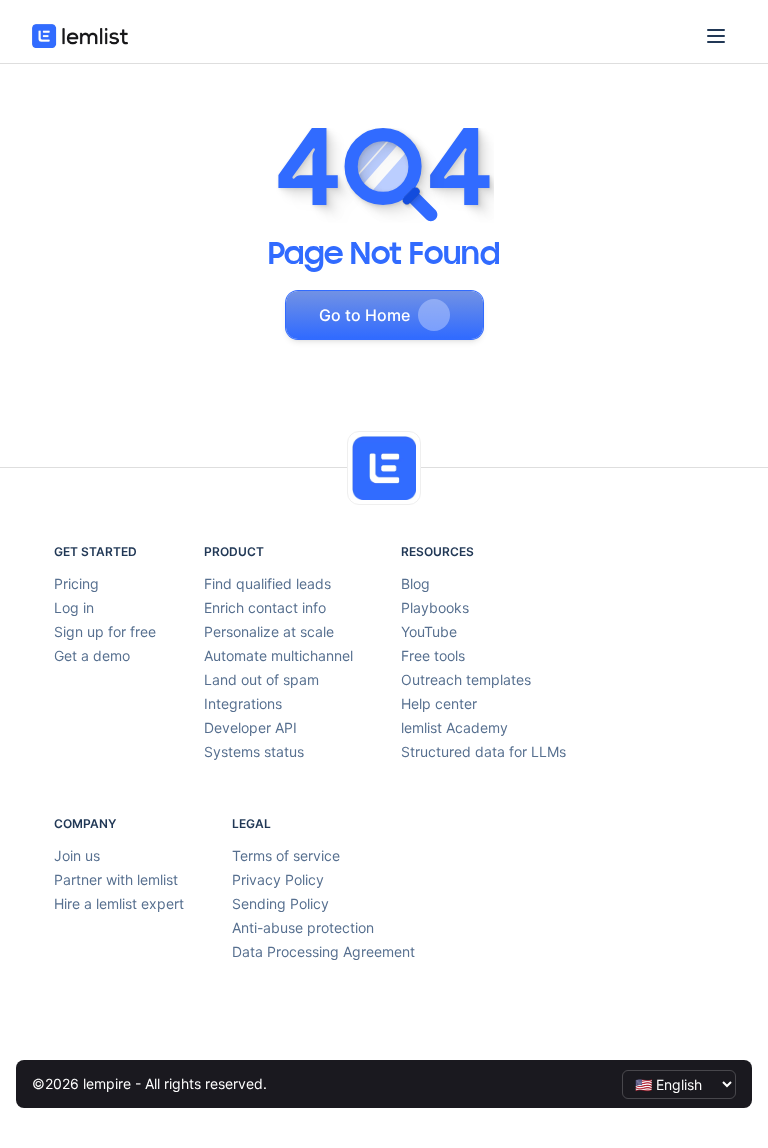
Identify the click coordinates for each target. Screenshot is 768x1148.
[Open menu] (716, 36)
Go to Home (364, 315)
